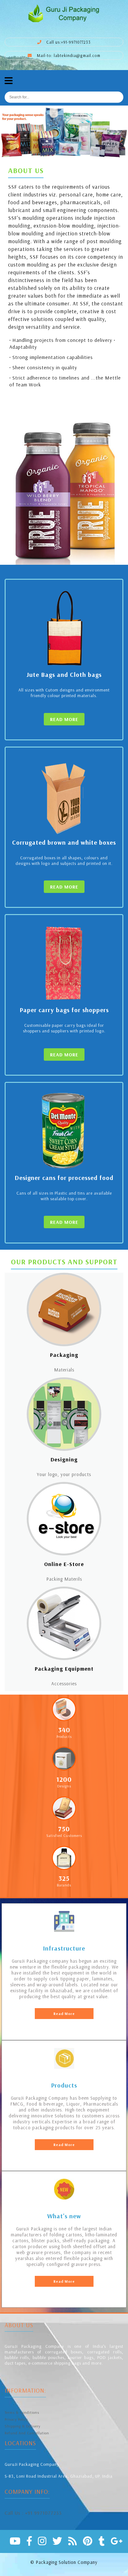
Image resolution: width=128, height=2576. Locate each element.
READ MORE (64, 719)
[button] (10, 132)
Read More (64, 2014)
